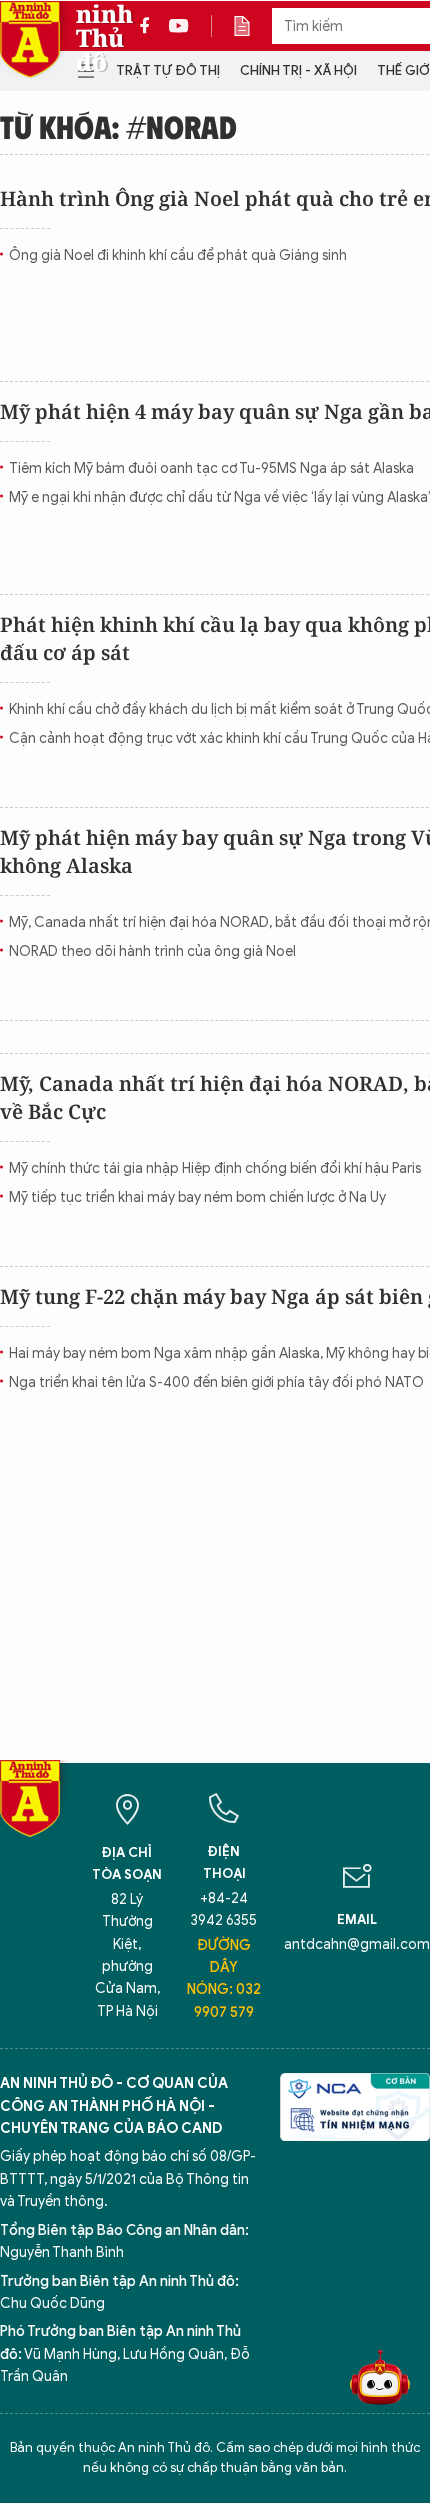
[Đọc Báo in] (252, 26)
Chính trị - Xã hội (298, 70)
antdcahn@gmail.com (357, 1944)
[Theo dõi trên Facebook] (150, 26)
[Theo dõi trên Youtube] (179, 26)
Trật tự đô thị (168, 70)
